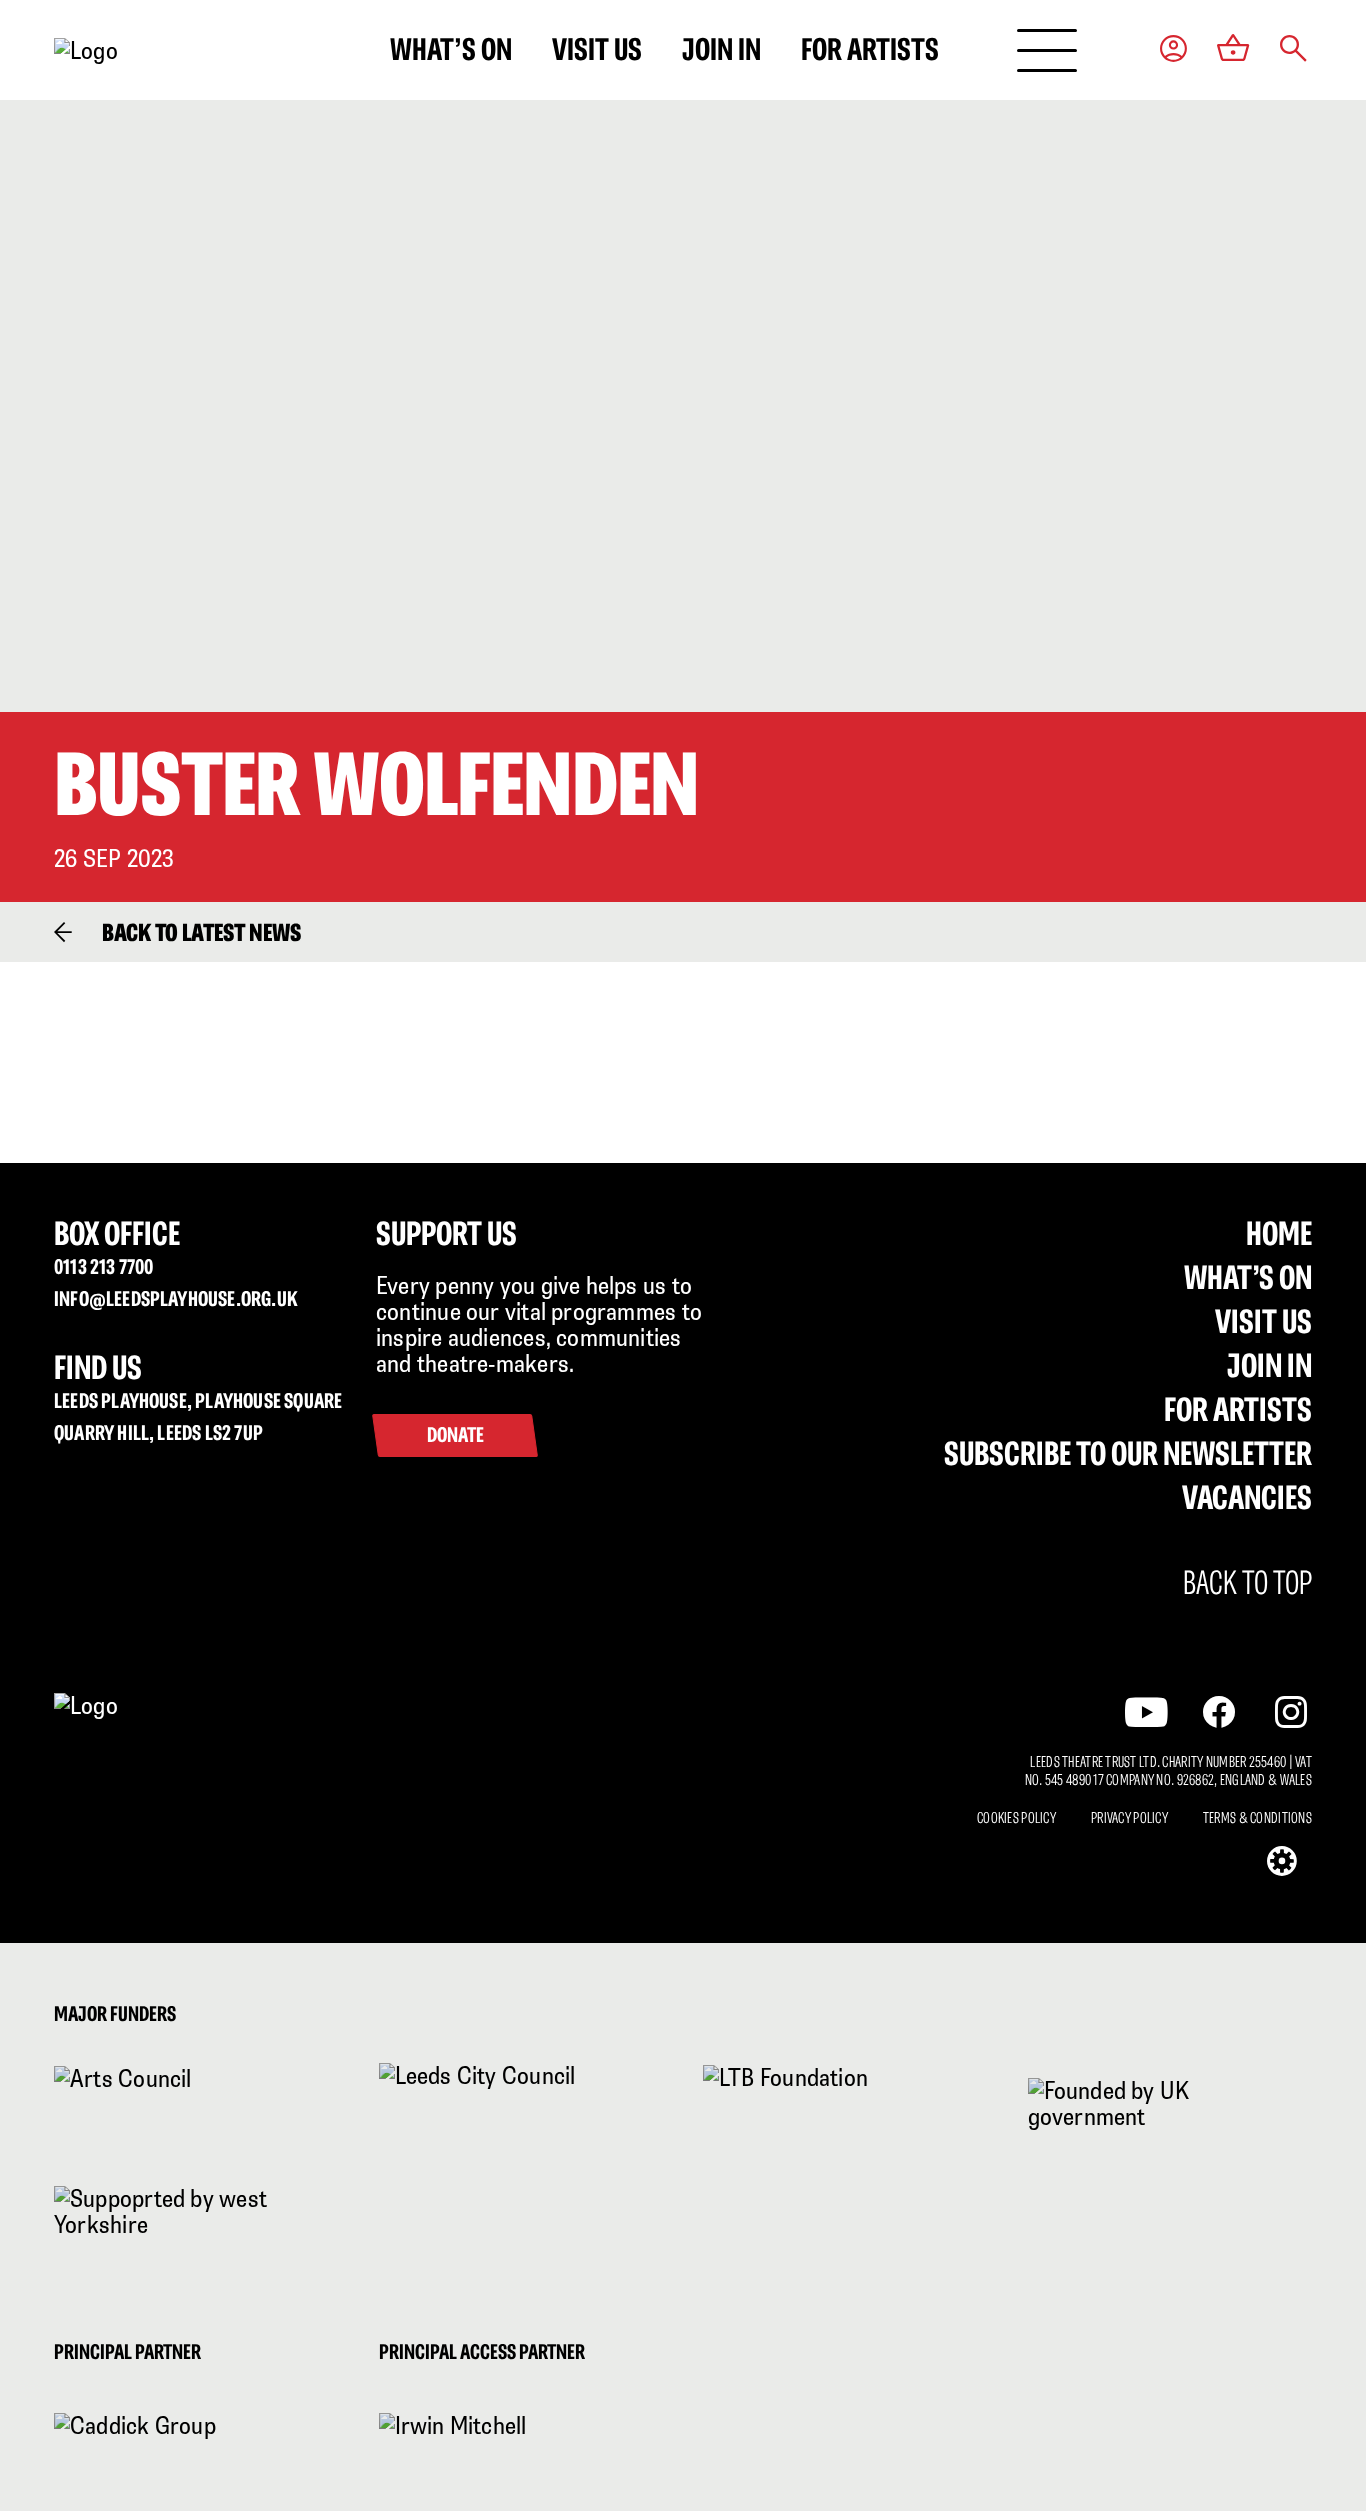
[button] (1293, 50)
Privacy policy (1129, 1818)
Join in (721, 49)
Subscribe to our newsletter (1128, 1453)
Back (201, 932)
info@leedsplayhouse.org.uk (176, 1298)
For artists (870, 49)
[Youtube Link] (1146, 1711)
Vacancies (1247, 1497)
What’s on (451, 49)
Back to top (1247, 1583)
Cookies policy (1016, 1818)
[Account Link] (1173, 50)
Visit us (597, 49)
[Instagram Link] (1291, 1712)
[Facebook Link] (1219, 1712)
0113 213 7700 (103, 1266)
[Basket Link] (1233, 50)
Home (1279, 1233)
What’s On (1248, 1277)
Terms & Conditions (1257, 1818)
